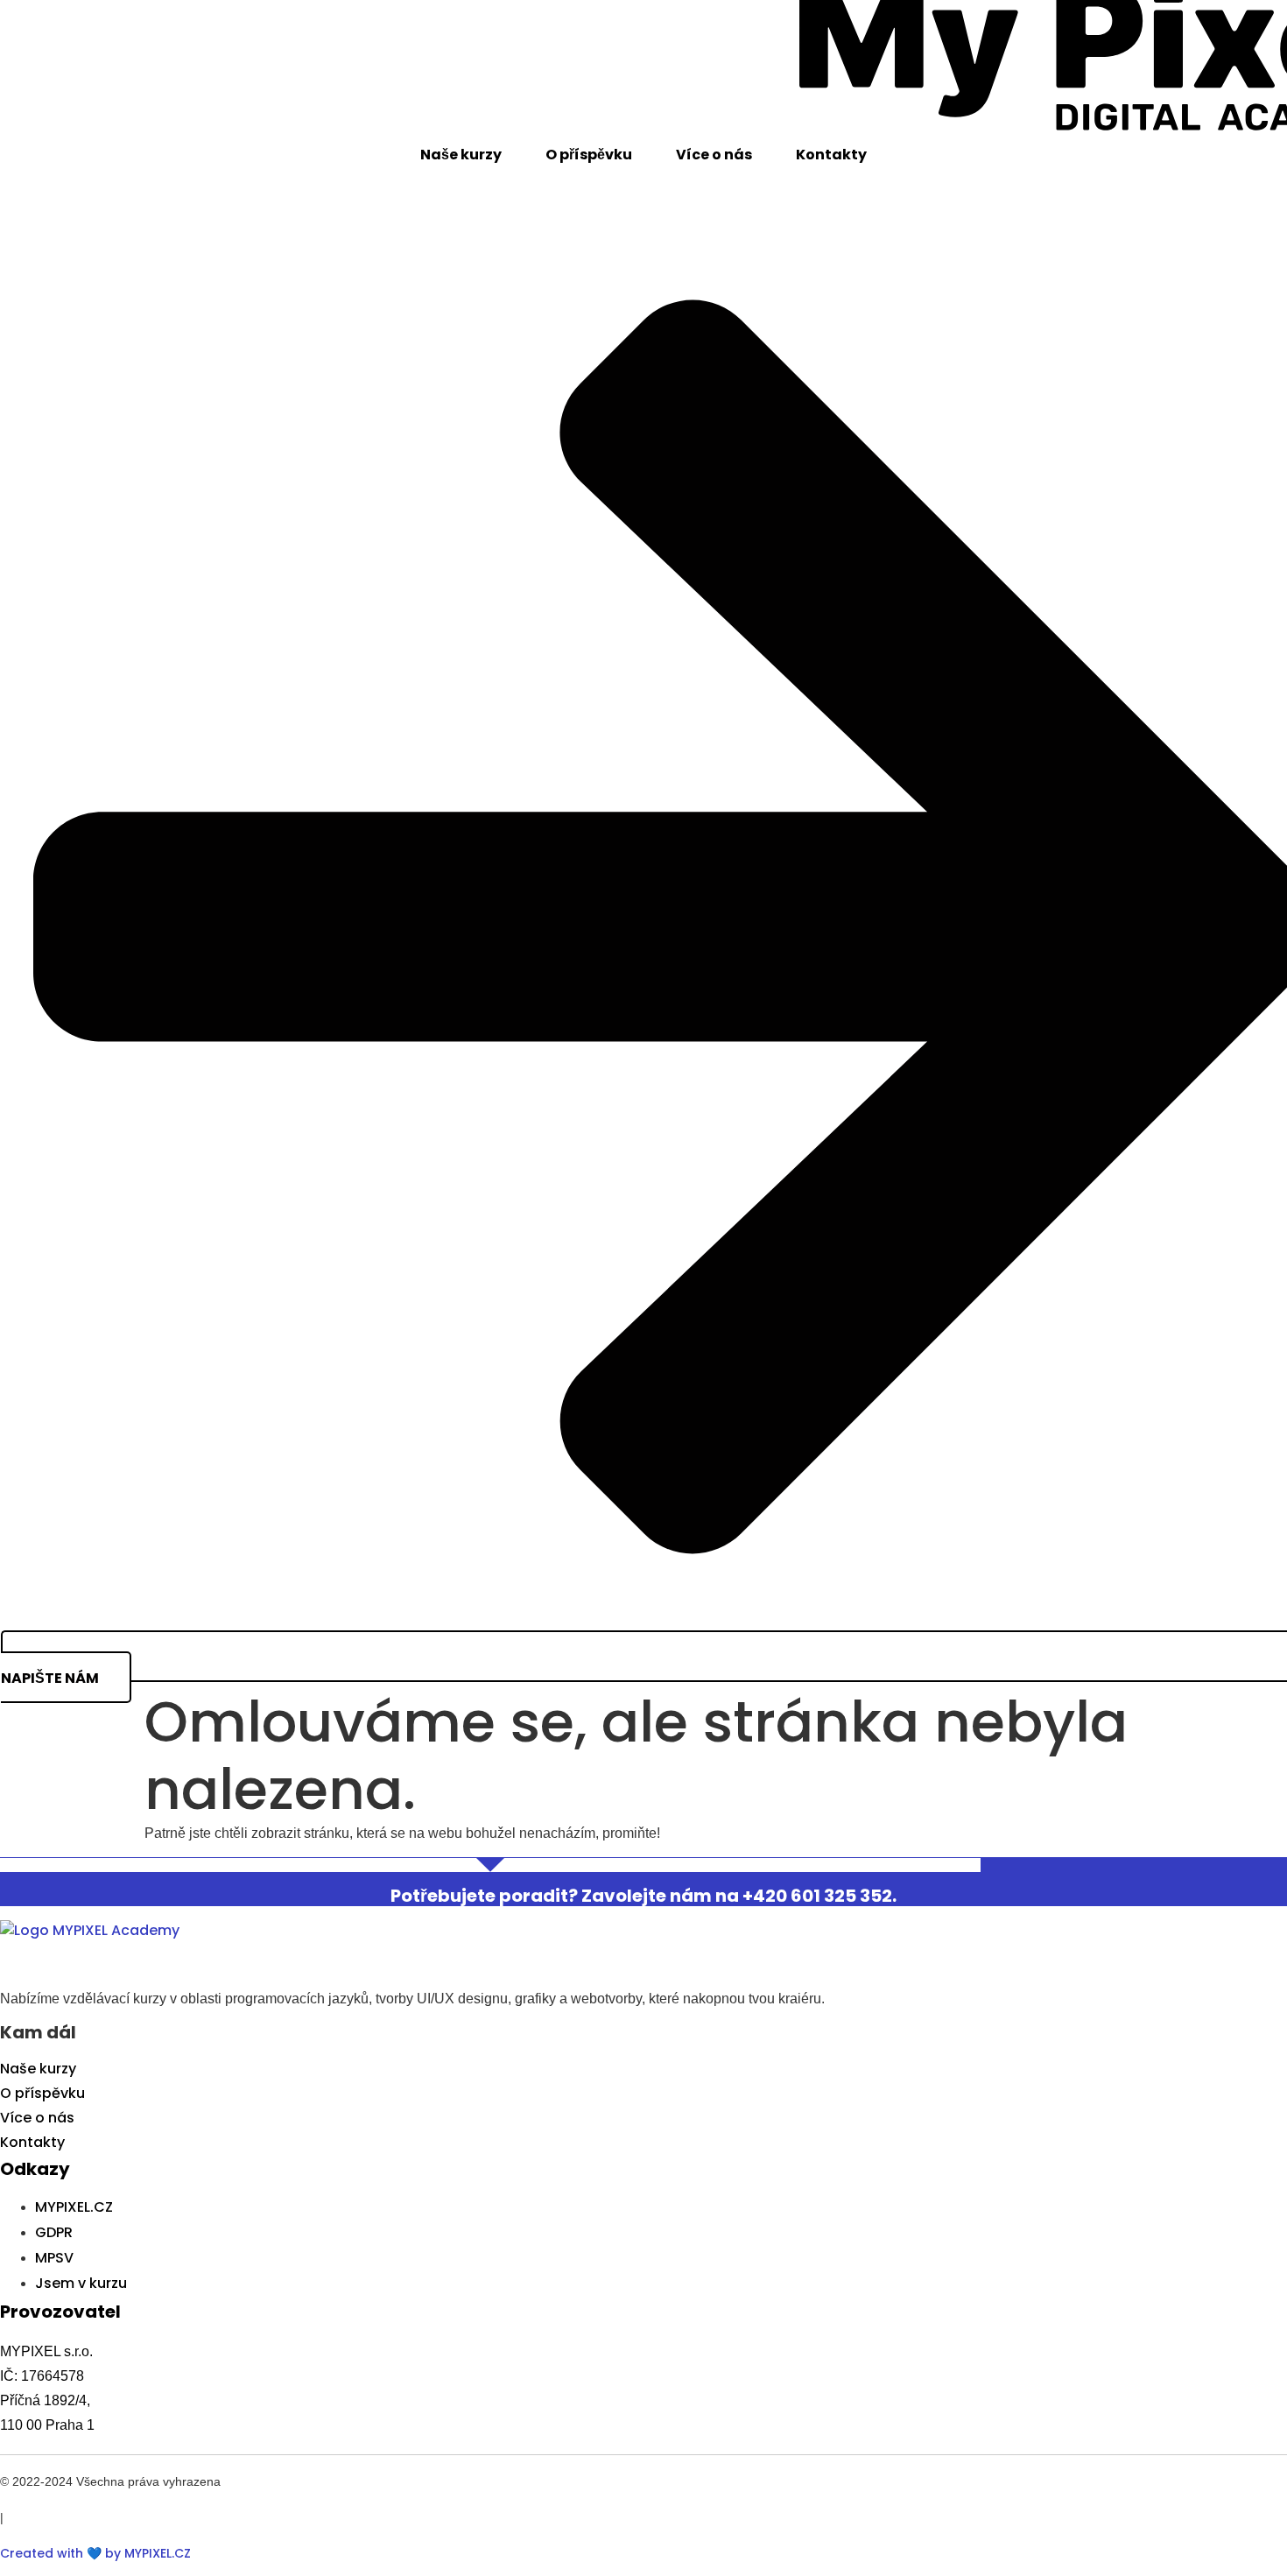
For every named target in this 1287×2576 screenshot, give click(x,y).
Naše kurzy (461, 155)
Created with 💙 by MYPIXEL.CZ (95, 2553)
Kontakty (831, 155)
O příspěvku (589, 155)
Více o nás (714, 155)
